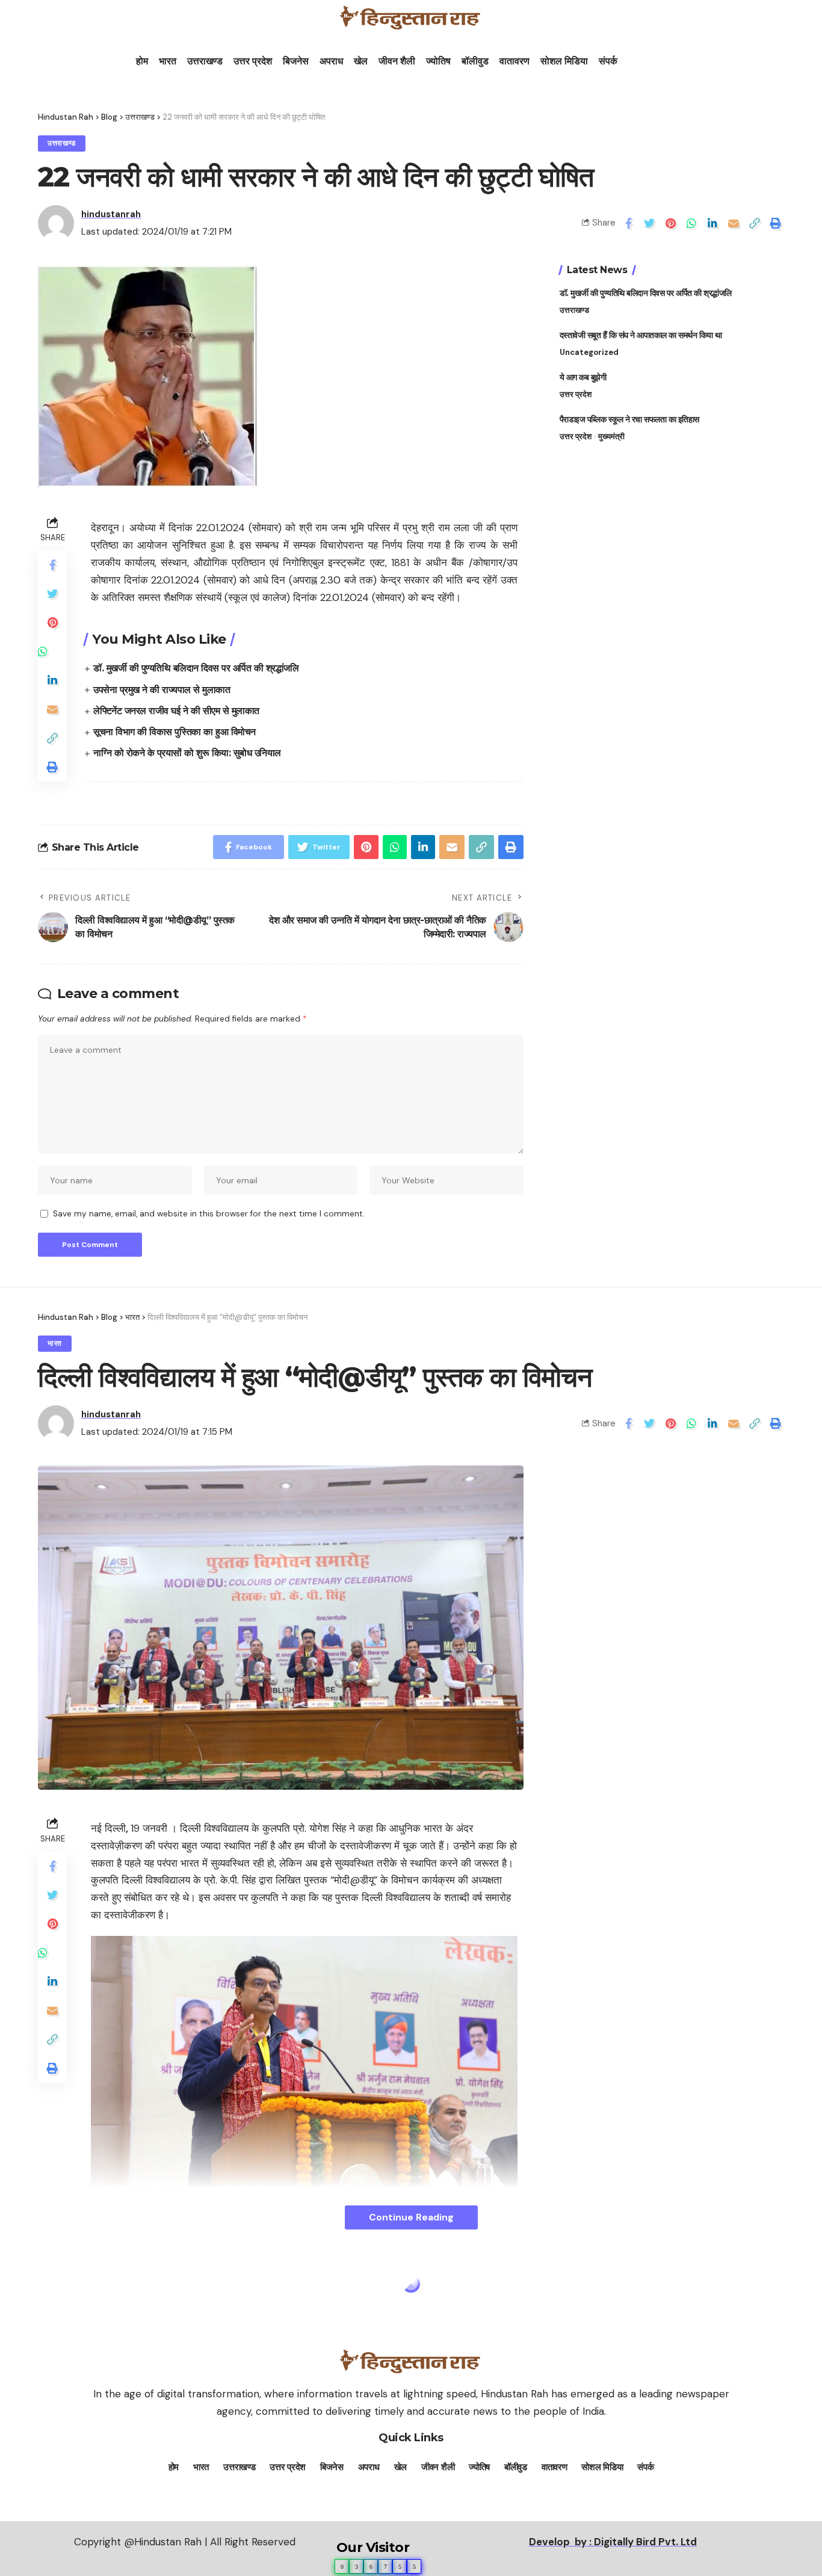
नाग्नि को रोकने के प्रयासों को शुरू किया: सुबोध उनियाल (187, 753)
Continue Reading (411, 2217)
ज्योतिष (438, 61)
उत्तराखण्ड (205, 61)
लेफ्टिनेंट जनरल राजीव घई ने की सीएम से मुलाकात (176, 711)
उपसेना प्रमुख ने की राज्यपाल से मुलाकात (162, 690)
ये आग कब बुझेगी (583, 377)
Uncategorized (589, 352)
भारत (168, 61)
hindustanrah (111, 214)
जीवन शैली (397, 61)
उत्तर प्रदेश (253, 61)
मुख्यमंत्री (611, 436)
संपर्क (608, 61)
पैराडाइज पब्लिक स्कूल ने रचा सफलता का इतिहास (629, 419)
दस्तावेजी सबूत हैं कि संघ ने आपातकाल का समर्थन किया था (641, 335)
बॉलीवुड (475, 61)
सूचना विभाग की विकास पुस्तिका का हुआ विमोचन (175, 732)
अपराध (331, 61)
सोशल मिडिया (564, 61)
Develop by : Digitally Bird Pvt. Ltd (613, 2542)
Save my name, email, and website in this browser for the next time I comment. (209, 1214)
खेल (361, 61)
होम (142, 61)
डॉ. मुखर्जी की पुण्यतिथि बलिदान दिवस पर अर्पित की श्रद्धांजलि (196, 668)
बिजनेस (296, 61)
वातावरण (515, 61)
